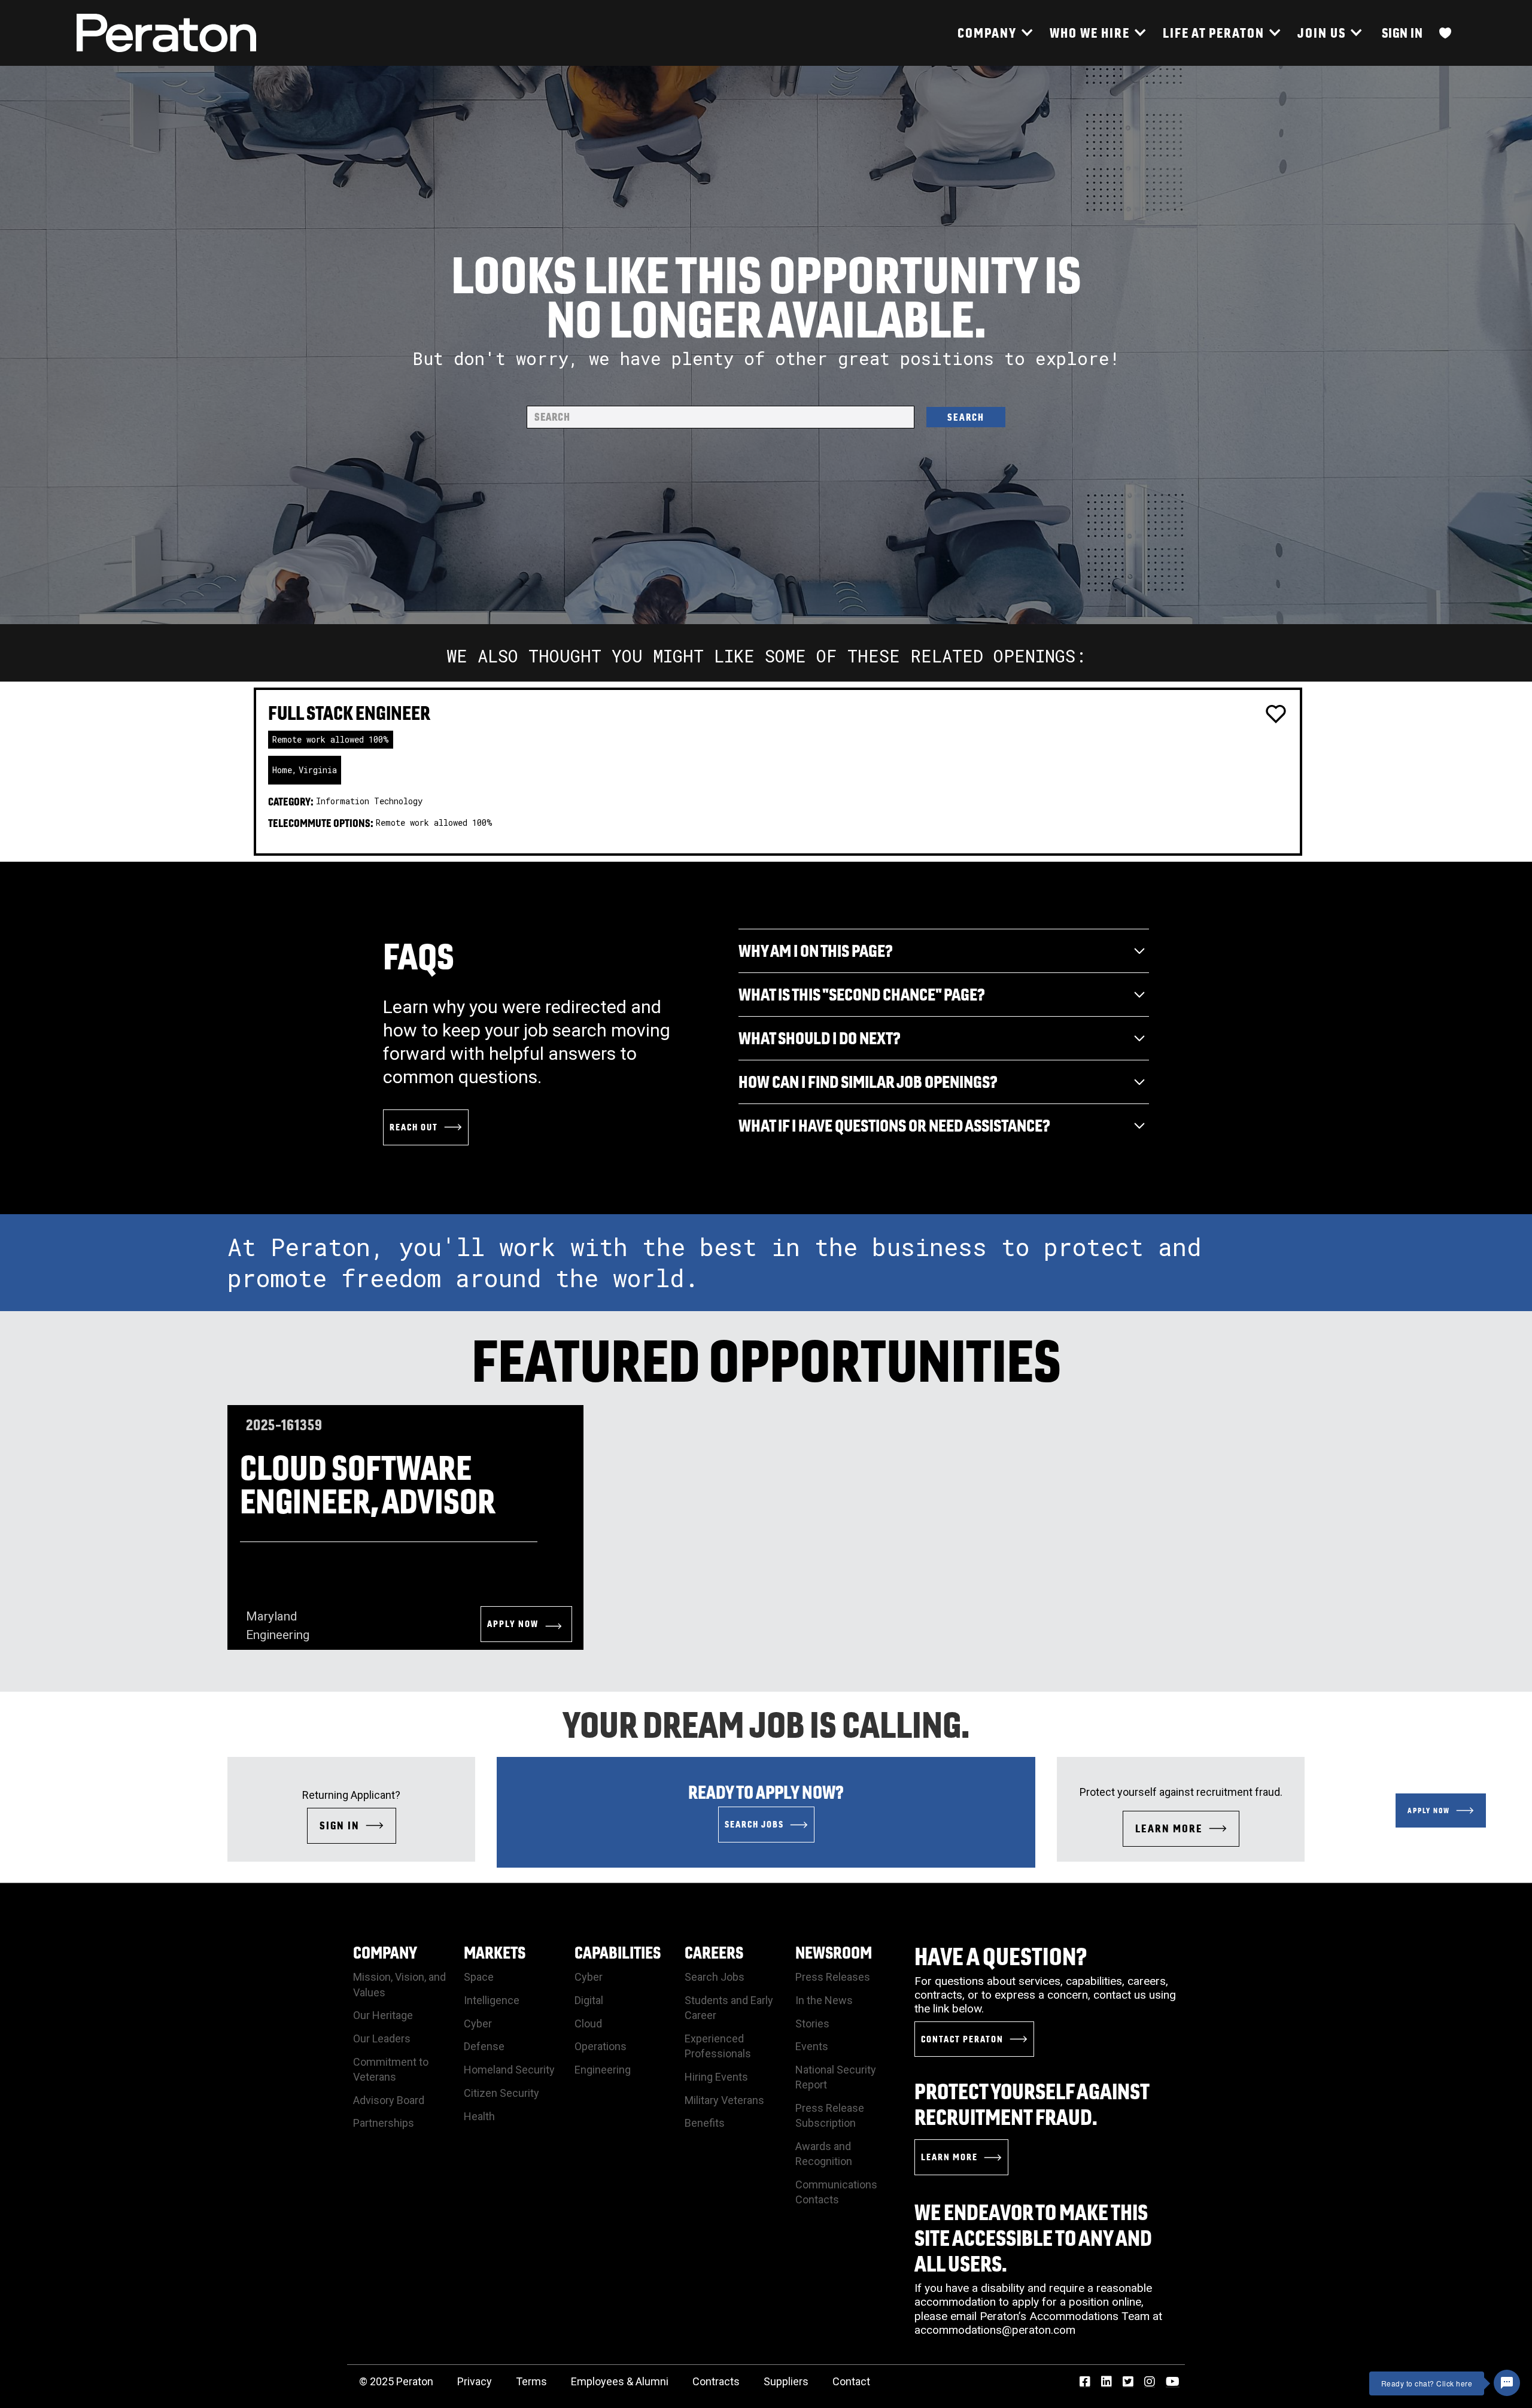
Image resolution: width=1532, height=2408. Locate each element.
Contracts (716, 2381)
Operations (601, 2046)
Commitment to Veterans (391, 2069)
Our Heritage (383, 2015)
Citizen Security (501, 2093)
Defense (484, 2046)
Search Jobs (715, 1977)
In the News (824, 2000)
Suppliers (786, 2381)
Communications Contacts (836, 2192)
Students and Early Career (729, 2008)
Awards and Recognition (824, 2154)
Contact (851, 2381)
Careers (714, 1952)
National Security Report (836, 2077)
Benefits (705, 2123)
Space (479, 1977)
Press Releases (833, 1977)
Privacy (475, 2381)
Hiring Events (716, 2077)
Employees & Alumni (620, 2381)
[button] (995, 33)
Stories (812, 2024)
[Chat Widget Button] (1507, 2383)
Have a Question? (1001, 1956)
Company (385, 1952)
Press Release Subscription (830, 2115)
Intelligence (492, 2000)
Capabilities (618, 1952)
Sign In (1402, 33)
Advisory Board (389, 2100)
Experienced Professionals (718, 2046)
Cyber (478, 2024)
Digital (589, 2000)
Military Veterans (724, 2100)
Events (812, 2046)
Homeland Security (509, 2070)
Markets (495, 1952)
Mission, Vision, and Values (399, 1984)
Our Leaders (382, 2038)
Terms (531, 2381)
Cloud (588, 2024)
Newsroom (834, 1952)
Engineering (603, 2070)
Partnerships (384, 2123)
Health (479, 2116)
